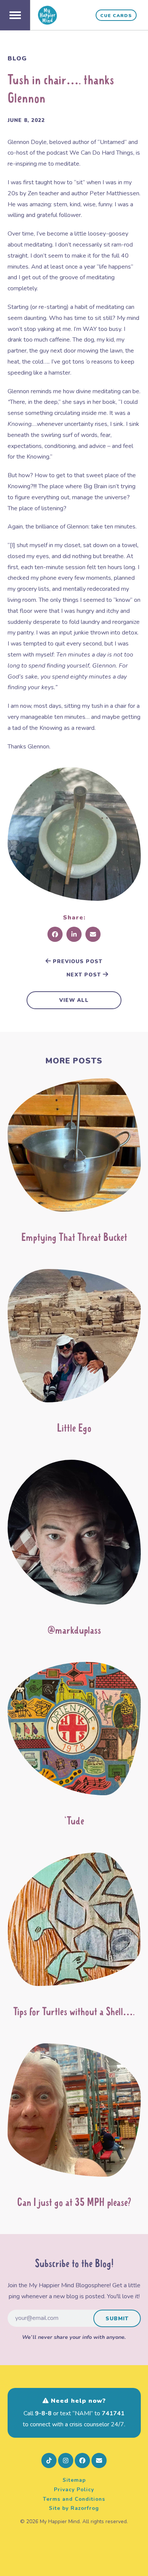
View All (74, 1000)
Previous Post (77, 961)
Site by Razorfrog (74, 2508)
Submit (117, 2319)
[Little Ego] (74, 1339)
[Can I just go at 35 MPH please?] (74, 2114)
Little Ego (74, 1429)
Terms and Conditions (74, 2499)
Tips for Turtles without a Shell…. (74, 2012)
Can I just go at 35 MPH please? (74, 2203)
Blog (17, 59)
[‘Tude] (74, 1732)
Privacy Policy (74, 2490)
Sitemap (74, 2480)
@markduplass (74, 1631)
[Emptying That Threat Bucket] (74, 1148)
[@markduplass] (74, 1535)
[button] (15, 15)
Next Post (85, 975)
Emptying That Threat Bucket (74, 1238)
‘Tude (74, 1822)
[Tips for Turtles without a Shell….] (74, 1923)
